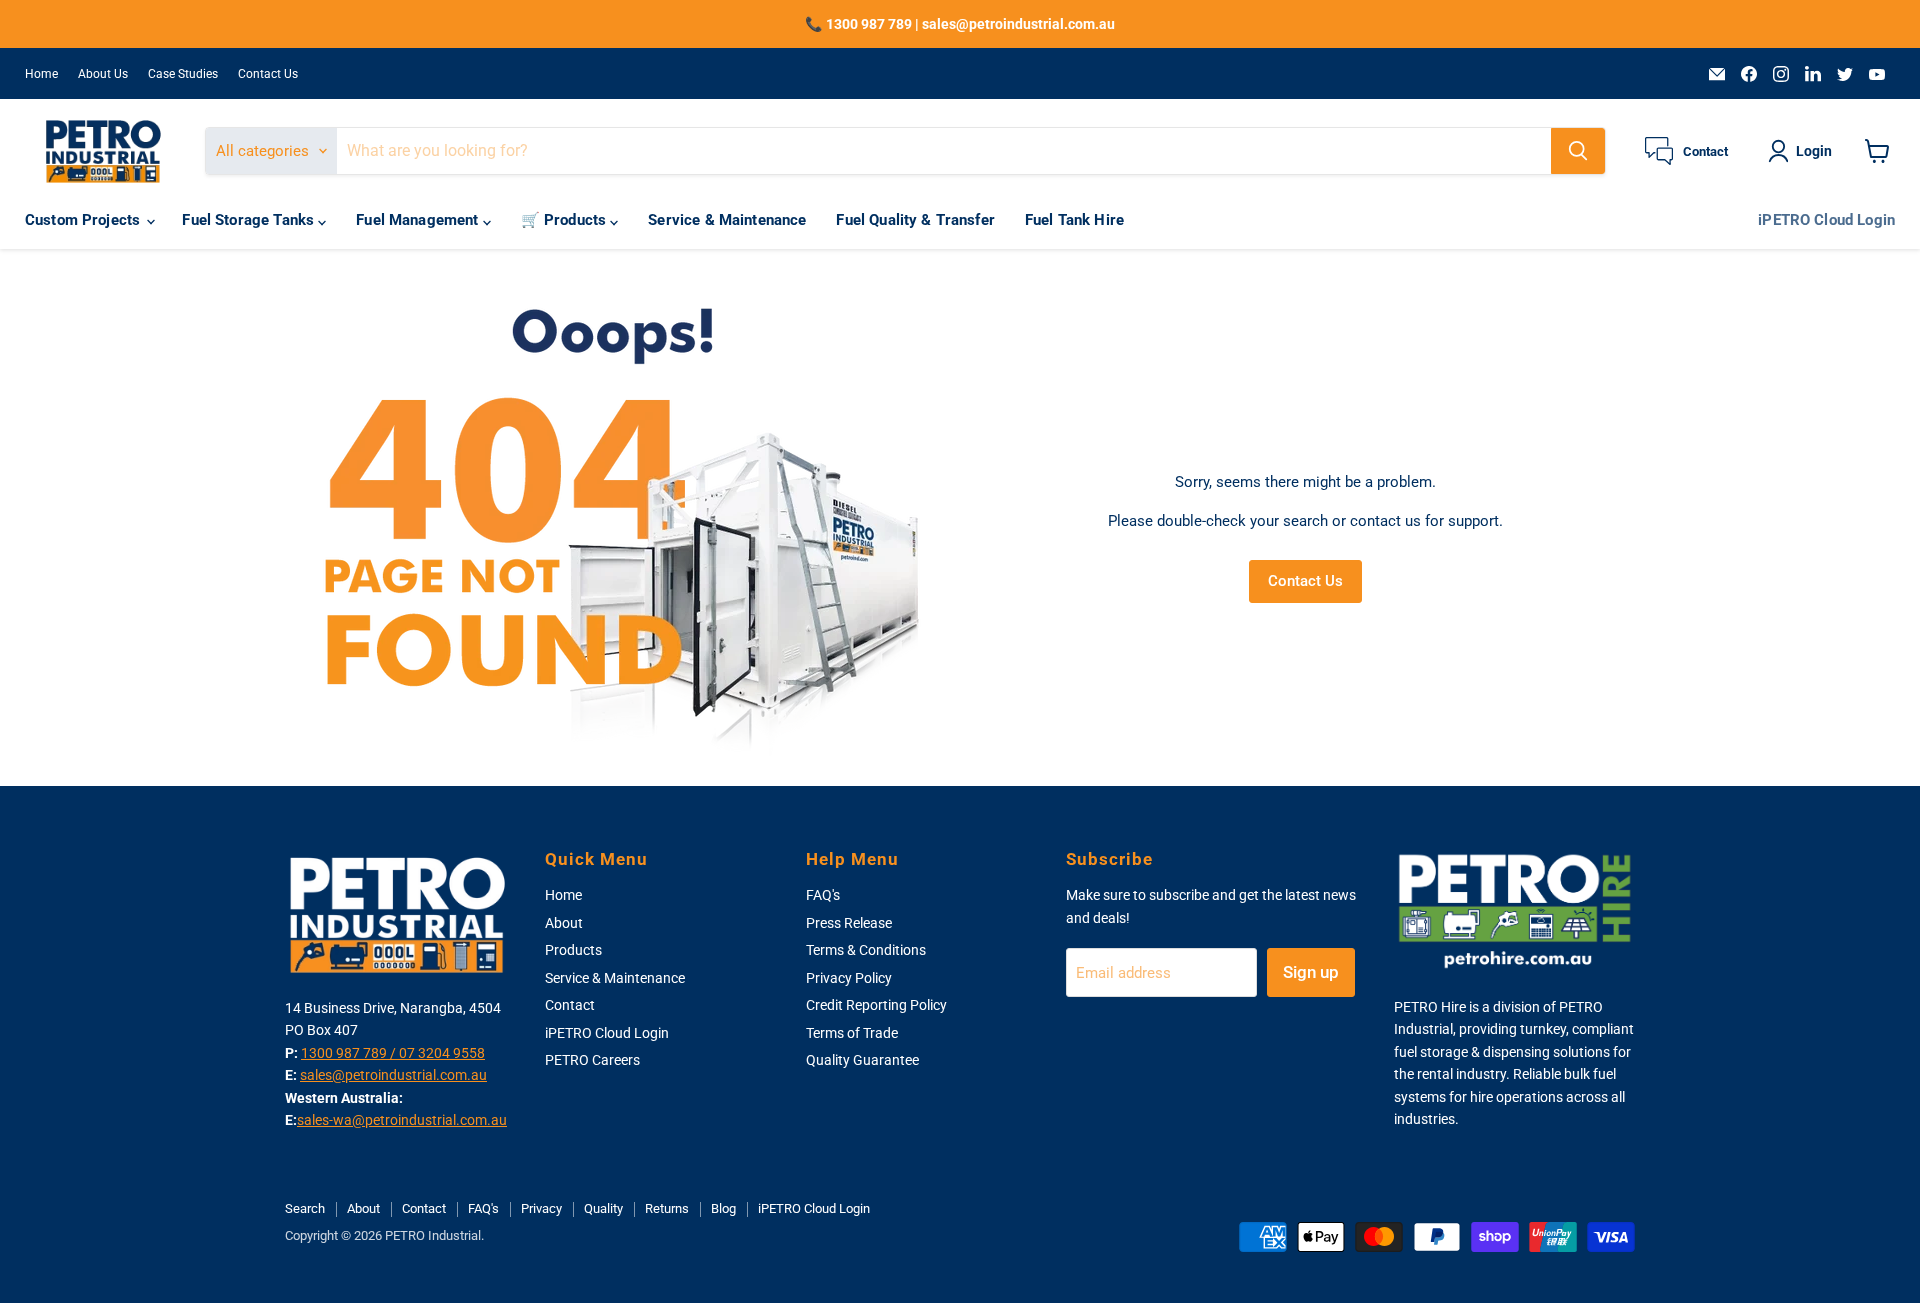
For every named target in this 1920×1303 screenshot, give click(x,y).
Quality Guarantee (862, 1060)
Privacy (541, 1208)
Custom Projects (84, 221)
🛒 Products (566, 221)
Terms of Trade (852, 1033)
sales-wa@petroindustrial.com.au (402, 1120)
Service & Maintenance (727, 221)
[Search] (1578, 151)
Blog (723, 1208)
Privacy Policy (849, 978)
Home (41, 74)
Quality (603, 1208)
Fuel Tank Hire (1074, 221)
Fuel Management (419, 221)
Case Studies (183, 74)
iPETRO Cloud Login (1826, 221)
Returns (667, 1208)
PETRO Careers (592, 1060)
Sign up (1311, 972)
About (564, 923)
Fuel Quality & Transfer (915, 221)
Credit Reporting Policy (876, 1005)
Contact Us (268, 74)
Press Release (849, 923)
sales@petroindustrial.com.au (393, 1075)
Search (305, 1208)
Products (573, 950)
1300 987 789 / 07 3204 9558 (393, 1053)
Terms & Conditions (866, 950)
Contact (570, 1005)
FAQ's (823, 895)
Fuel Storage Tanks (250, 221)
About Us (103, 74)
